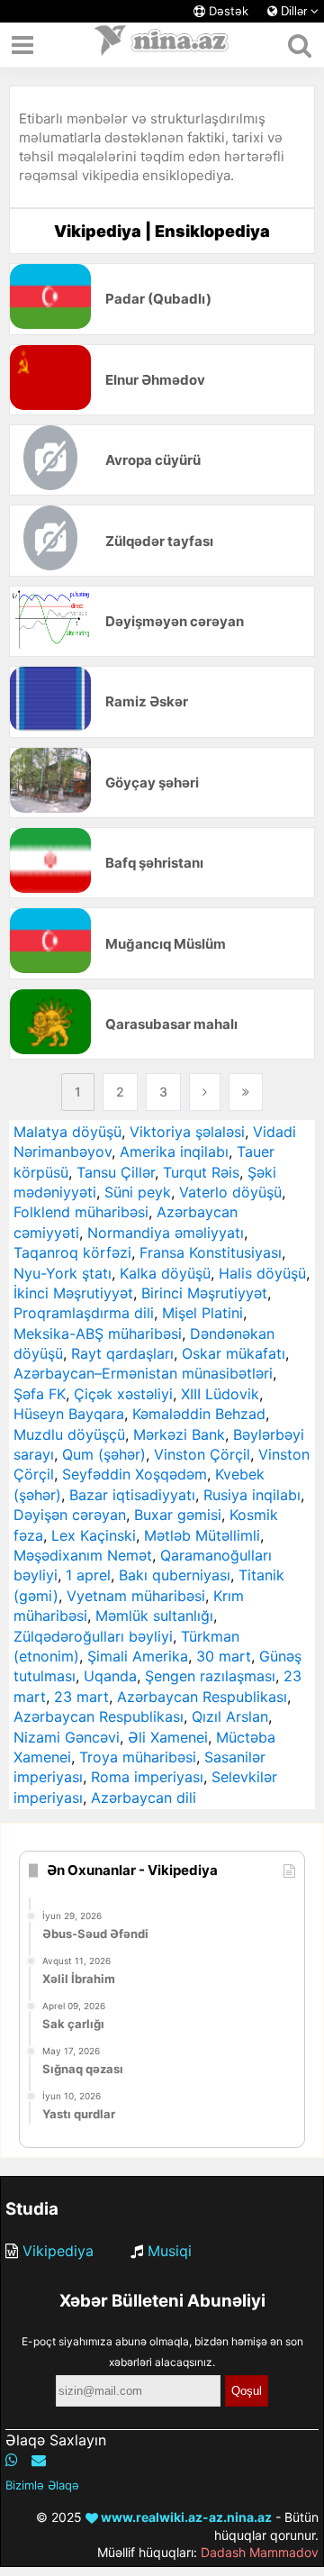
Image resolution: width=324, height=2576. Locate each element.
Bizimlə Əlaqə (42, 2485)
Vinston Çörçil (202, 1454)
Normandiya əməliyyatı (166, 1233)
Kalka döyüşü (165, 1273)
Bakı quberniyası (175, 1575)
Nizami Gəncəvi (67, 1737)
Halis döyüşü (262, 1273)
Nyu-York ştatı (63, 1273)
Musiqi (170, 2251)
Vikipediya (58, 2251)
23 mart (81, 1697)
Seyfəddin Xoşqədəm (135, 1474)
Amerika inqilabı (174, 1151)
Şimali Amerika (138, 1656)
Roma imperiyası (147, 1777)
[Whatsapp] (12, 2460)
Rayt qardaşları (122, 1353)
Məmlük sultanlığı (154, 1616)
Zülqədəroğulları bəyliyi (93, 1636)
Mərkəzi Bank (179, 1434)
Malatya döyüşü (67, 1132)
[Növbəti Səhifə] (205, 1092)
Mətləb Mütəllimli (202, 1535)
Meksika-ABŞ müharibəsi (98, 1334)
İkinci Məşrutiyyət (73, 1293)
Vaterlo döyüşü (230, 1192)
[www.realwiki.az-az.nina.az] (162, 45)
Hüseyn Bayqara (69, 1414)
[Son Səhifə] (246, 1092)
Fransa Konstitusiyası (211, 1252)
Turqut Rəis (201, 1172)
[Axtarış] (299, 45)
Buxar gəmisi (178, 1515)
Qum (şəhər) (104, 1454)
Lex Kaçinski (94, 1535)
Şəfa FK (40, 1394)
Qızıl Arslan (230, 1716)
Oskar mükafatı (234, 1353)
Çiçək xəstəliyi (123, 1394)
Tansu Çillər (116, 1172)
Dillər (294, 11)
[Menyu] (22, 45)
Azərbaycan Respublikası (202, 1697)
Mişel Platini (202, 1313)
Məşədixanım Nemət (83, 1555)
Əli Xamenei (168, 1737)
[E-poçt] (39, 2460)
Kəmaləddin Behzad (199, 1414)
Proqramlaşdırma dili (84, 1313)
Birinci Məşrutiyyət (204, 1293)
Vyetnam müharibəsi (136, 1596)
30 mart (224, 1656)
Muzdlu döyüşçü (69, 1434)
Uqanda (110, 1676)
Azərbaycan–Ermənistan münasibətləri (143, 1373)
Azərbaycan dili (144, 1798)
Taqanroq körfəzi (72, 1252)
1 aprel (88, 1575)
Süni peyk (138, 1192)
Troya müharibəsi (138, 1757)
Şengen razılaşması (210, 1676)
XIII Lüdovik (220, 1394)
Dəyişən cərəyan (70, 1515)
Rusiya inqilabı (252, 1495)
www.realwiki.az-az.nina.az (185, 2517)
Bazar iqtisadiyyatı (132, 1495)
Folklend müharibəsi (81, 1212)
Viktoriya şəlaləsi (187, 1132)
